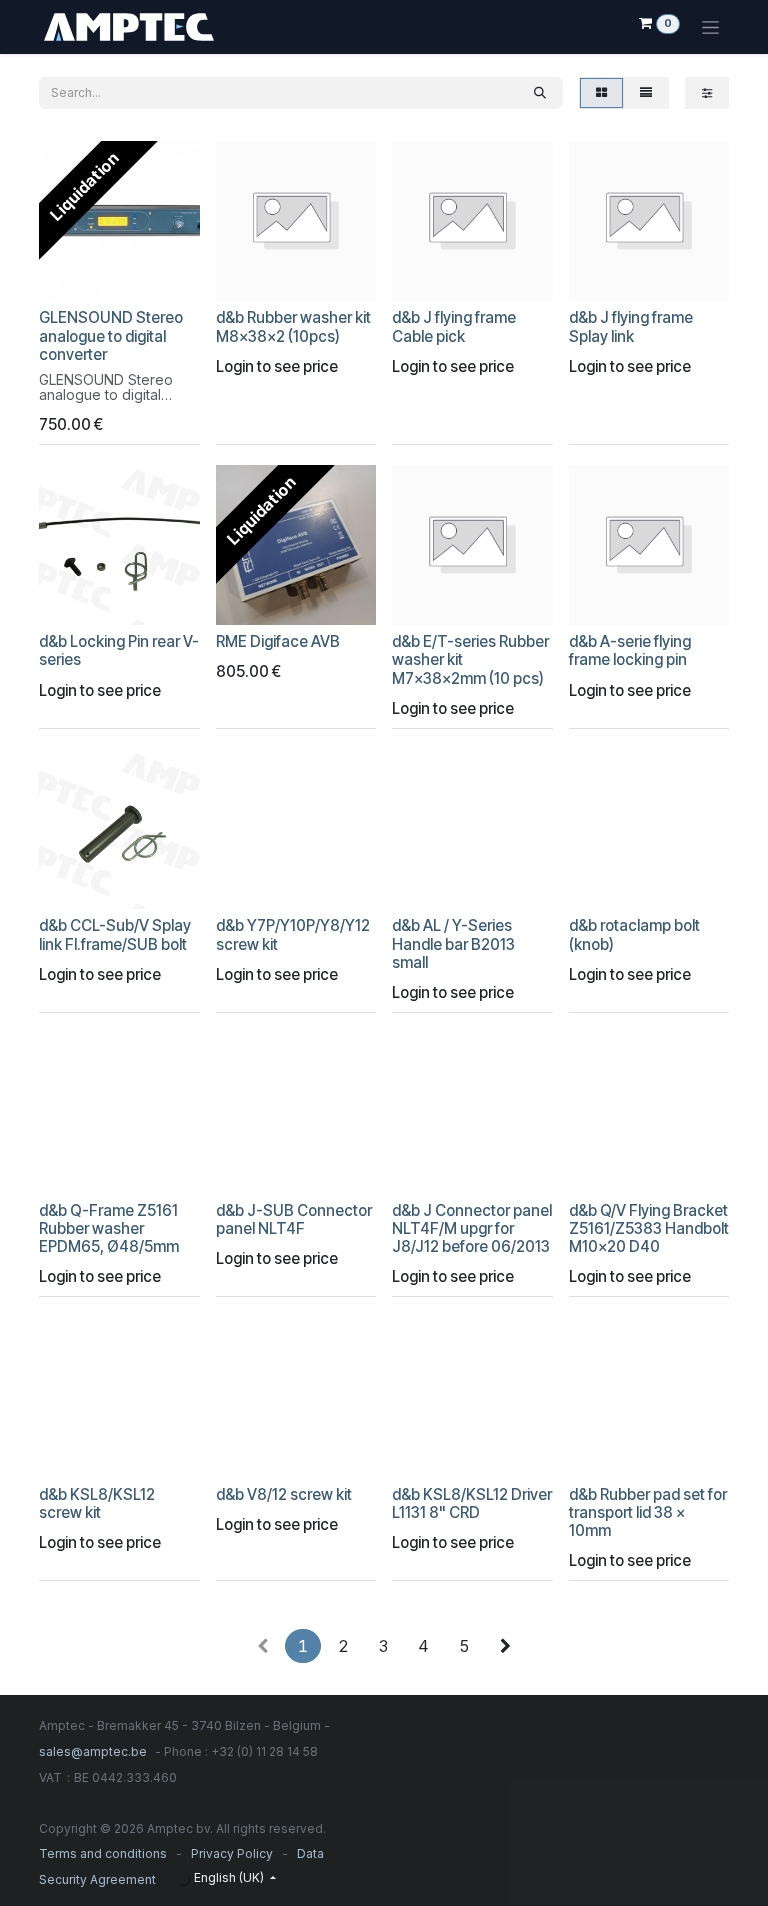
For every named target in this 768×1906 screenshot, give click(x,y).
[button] (68, 277)
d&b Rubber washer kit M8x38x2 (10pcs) (293, 326)
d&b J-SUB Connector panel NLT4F (294, 1219)
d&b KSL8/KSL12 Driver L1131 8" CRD (472, 1503)
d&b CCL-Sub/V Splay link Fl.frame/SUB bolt (115, 934)
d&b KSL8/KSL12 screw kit (97, 1503)
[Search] (540, 93)
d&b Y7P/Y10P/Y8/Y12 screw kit (293, 934)
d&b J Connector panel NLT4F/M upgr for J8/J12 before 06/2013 (472, 1228)
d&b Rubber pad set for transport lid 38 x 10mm (648, 1512)
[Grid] (601, 93)
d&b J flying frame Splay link (631, 326)
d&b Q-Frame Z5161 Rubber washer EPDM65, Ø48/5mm (109, 1228)
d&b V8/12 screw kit (284, 1494)
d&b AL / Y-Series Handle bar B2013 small (453, 943)
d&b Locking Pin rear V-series (119, 650)
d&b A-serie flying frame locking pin (630, 650)
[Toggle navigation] (710, 27)
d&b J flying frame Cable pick (454, 326)
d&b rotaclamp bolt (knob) (634, 934)
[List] (646, 93)
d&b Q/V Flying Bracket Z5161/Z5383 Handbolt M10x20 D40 (649, 1228)
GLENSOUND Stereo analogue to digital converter (111, 335)
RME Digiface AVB (278, 641)
